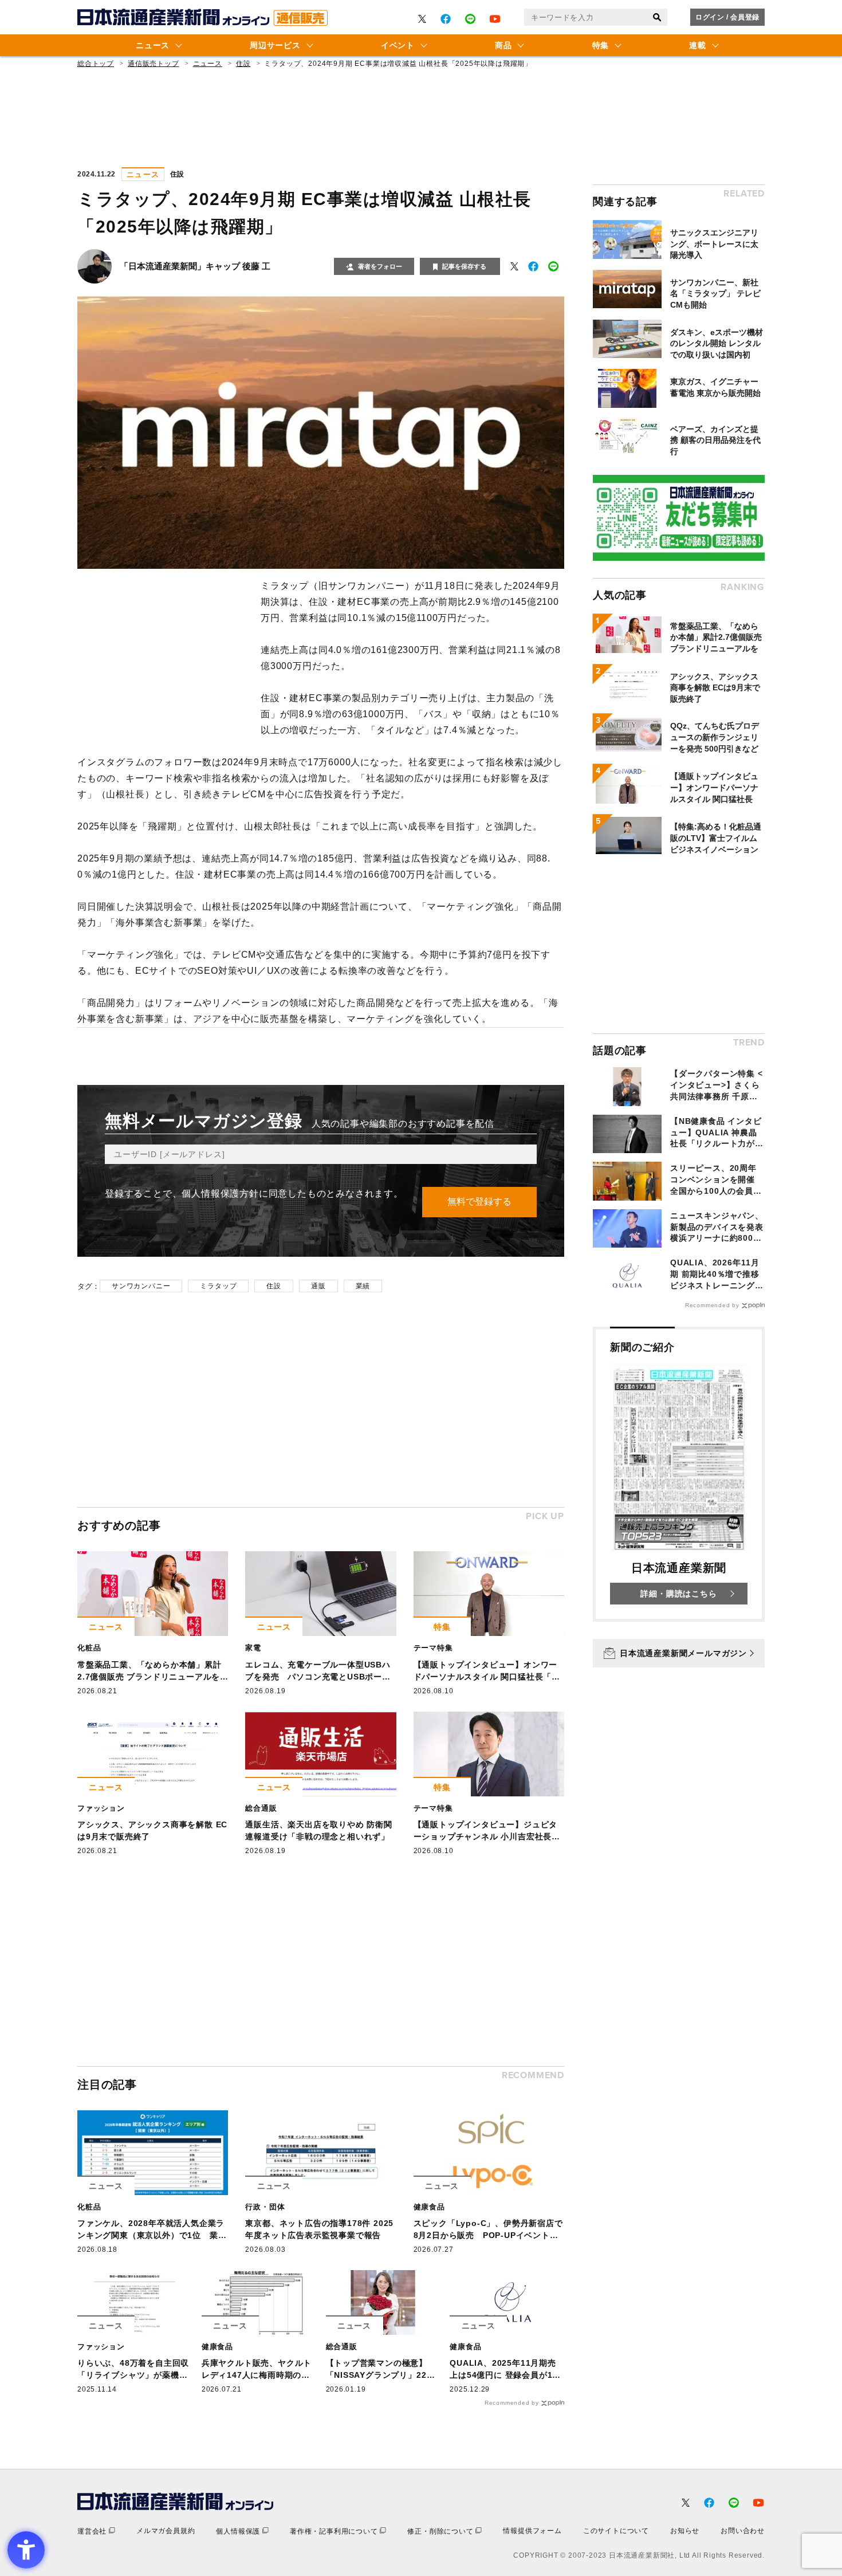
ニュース (153, 45)
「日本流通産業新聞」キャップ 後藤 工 (195, 266)
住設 (243, 64)
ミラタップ (218, 1286)
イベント (398, 45)
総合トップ (96, 64)
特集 (601, 45)
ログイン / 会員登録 (727, 17)
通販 (318, 1286)
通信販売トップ (154, 64)
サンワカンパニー (141, 1286)
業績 (363, 1286)
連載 (697, 45)
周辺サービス (275, 45)
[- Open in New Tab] (422, 19)
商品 (503, 45)
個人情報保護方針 (220, 1193)
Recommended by (512, 2403)
